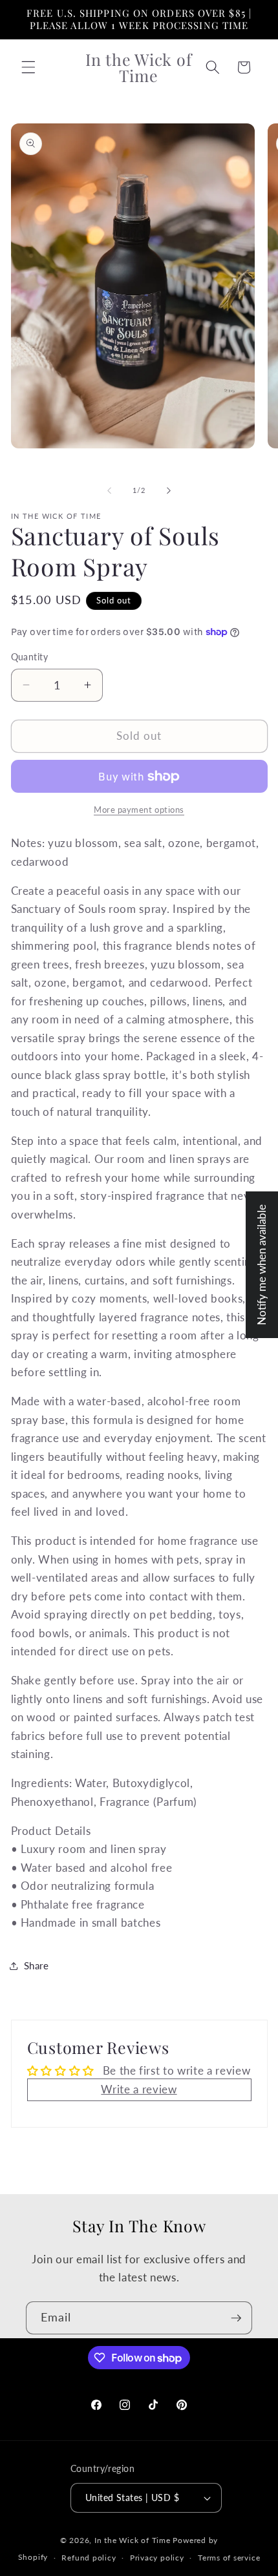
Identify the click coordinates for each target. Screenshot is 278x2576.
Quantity (30, 657)
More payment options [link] (139, 810)
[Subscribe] (236, 2318)
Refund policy (89, 2558)
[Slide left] (109, 490)
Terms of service (229, 2558)
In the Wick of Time (133, 2540)
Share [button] (37, 1965)
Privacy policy (157, 2558)
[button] (28, 67)
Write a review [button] (139, 2089)
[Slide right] (169, 490)
